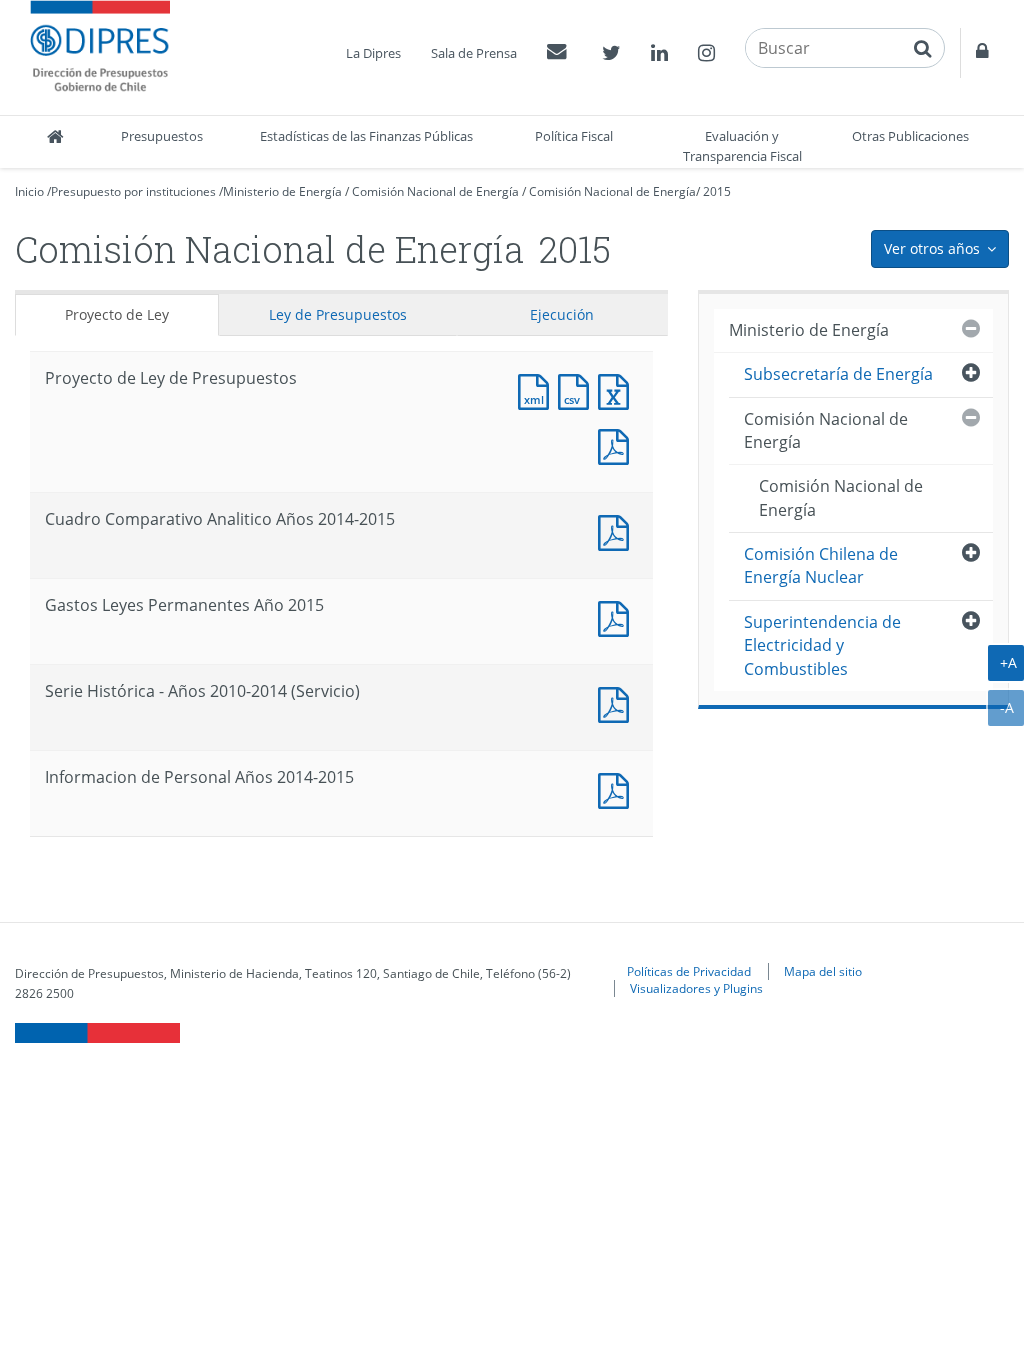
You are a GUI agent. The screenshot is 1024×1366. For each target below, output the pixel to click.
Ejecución (562, 314)
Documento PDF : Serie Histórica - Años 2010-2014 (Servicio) (618, 702)
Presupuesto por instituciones (133, 191)
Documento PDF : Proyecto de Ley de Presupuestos (618, 444)
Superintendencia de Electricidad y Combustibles (822, 645)
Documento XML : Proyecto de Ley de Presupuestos (538, 389)
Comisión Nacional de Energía (435, 191)
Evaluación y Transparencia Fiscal (742, 146)
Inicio (29, 191)
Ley (338, 314)
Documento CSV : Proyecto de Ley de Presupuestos (578, 389)
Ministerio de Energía (282, 191)
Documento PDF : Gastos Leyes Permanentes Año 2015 (618, 616)
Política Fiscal (574, 136)
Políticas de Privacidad (689, 971)
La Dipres (373, 53)
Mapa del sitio (823, 971)
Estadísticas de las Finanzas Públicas (366, 136)
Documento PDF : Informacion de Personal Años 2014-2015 (618, 788)
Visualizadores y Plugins (696, 988)
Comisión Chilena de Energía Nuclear (821, 565)
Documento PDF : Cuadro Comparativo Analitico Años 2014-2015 (618, 530)
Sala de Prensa (474, 53)
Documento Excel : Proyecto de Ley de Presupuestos (618, 389)
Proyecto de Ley (117, 314)
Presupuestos (162, 136)
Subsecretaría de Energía (838, 374)
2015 (717, 191)
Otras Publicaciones (910, 136)
